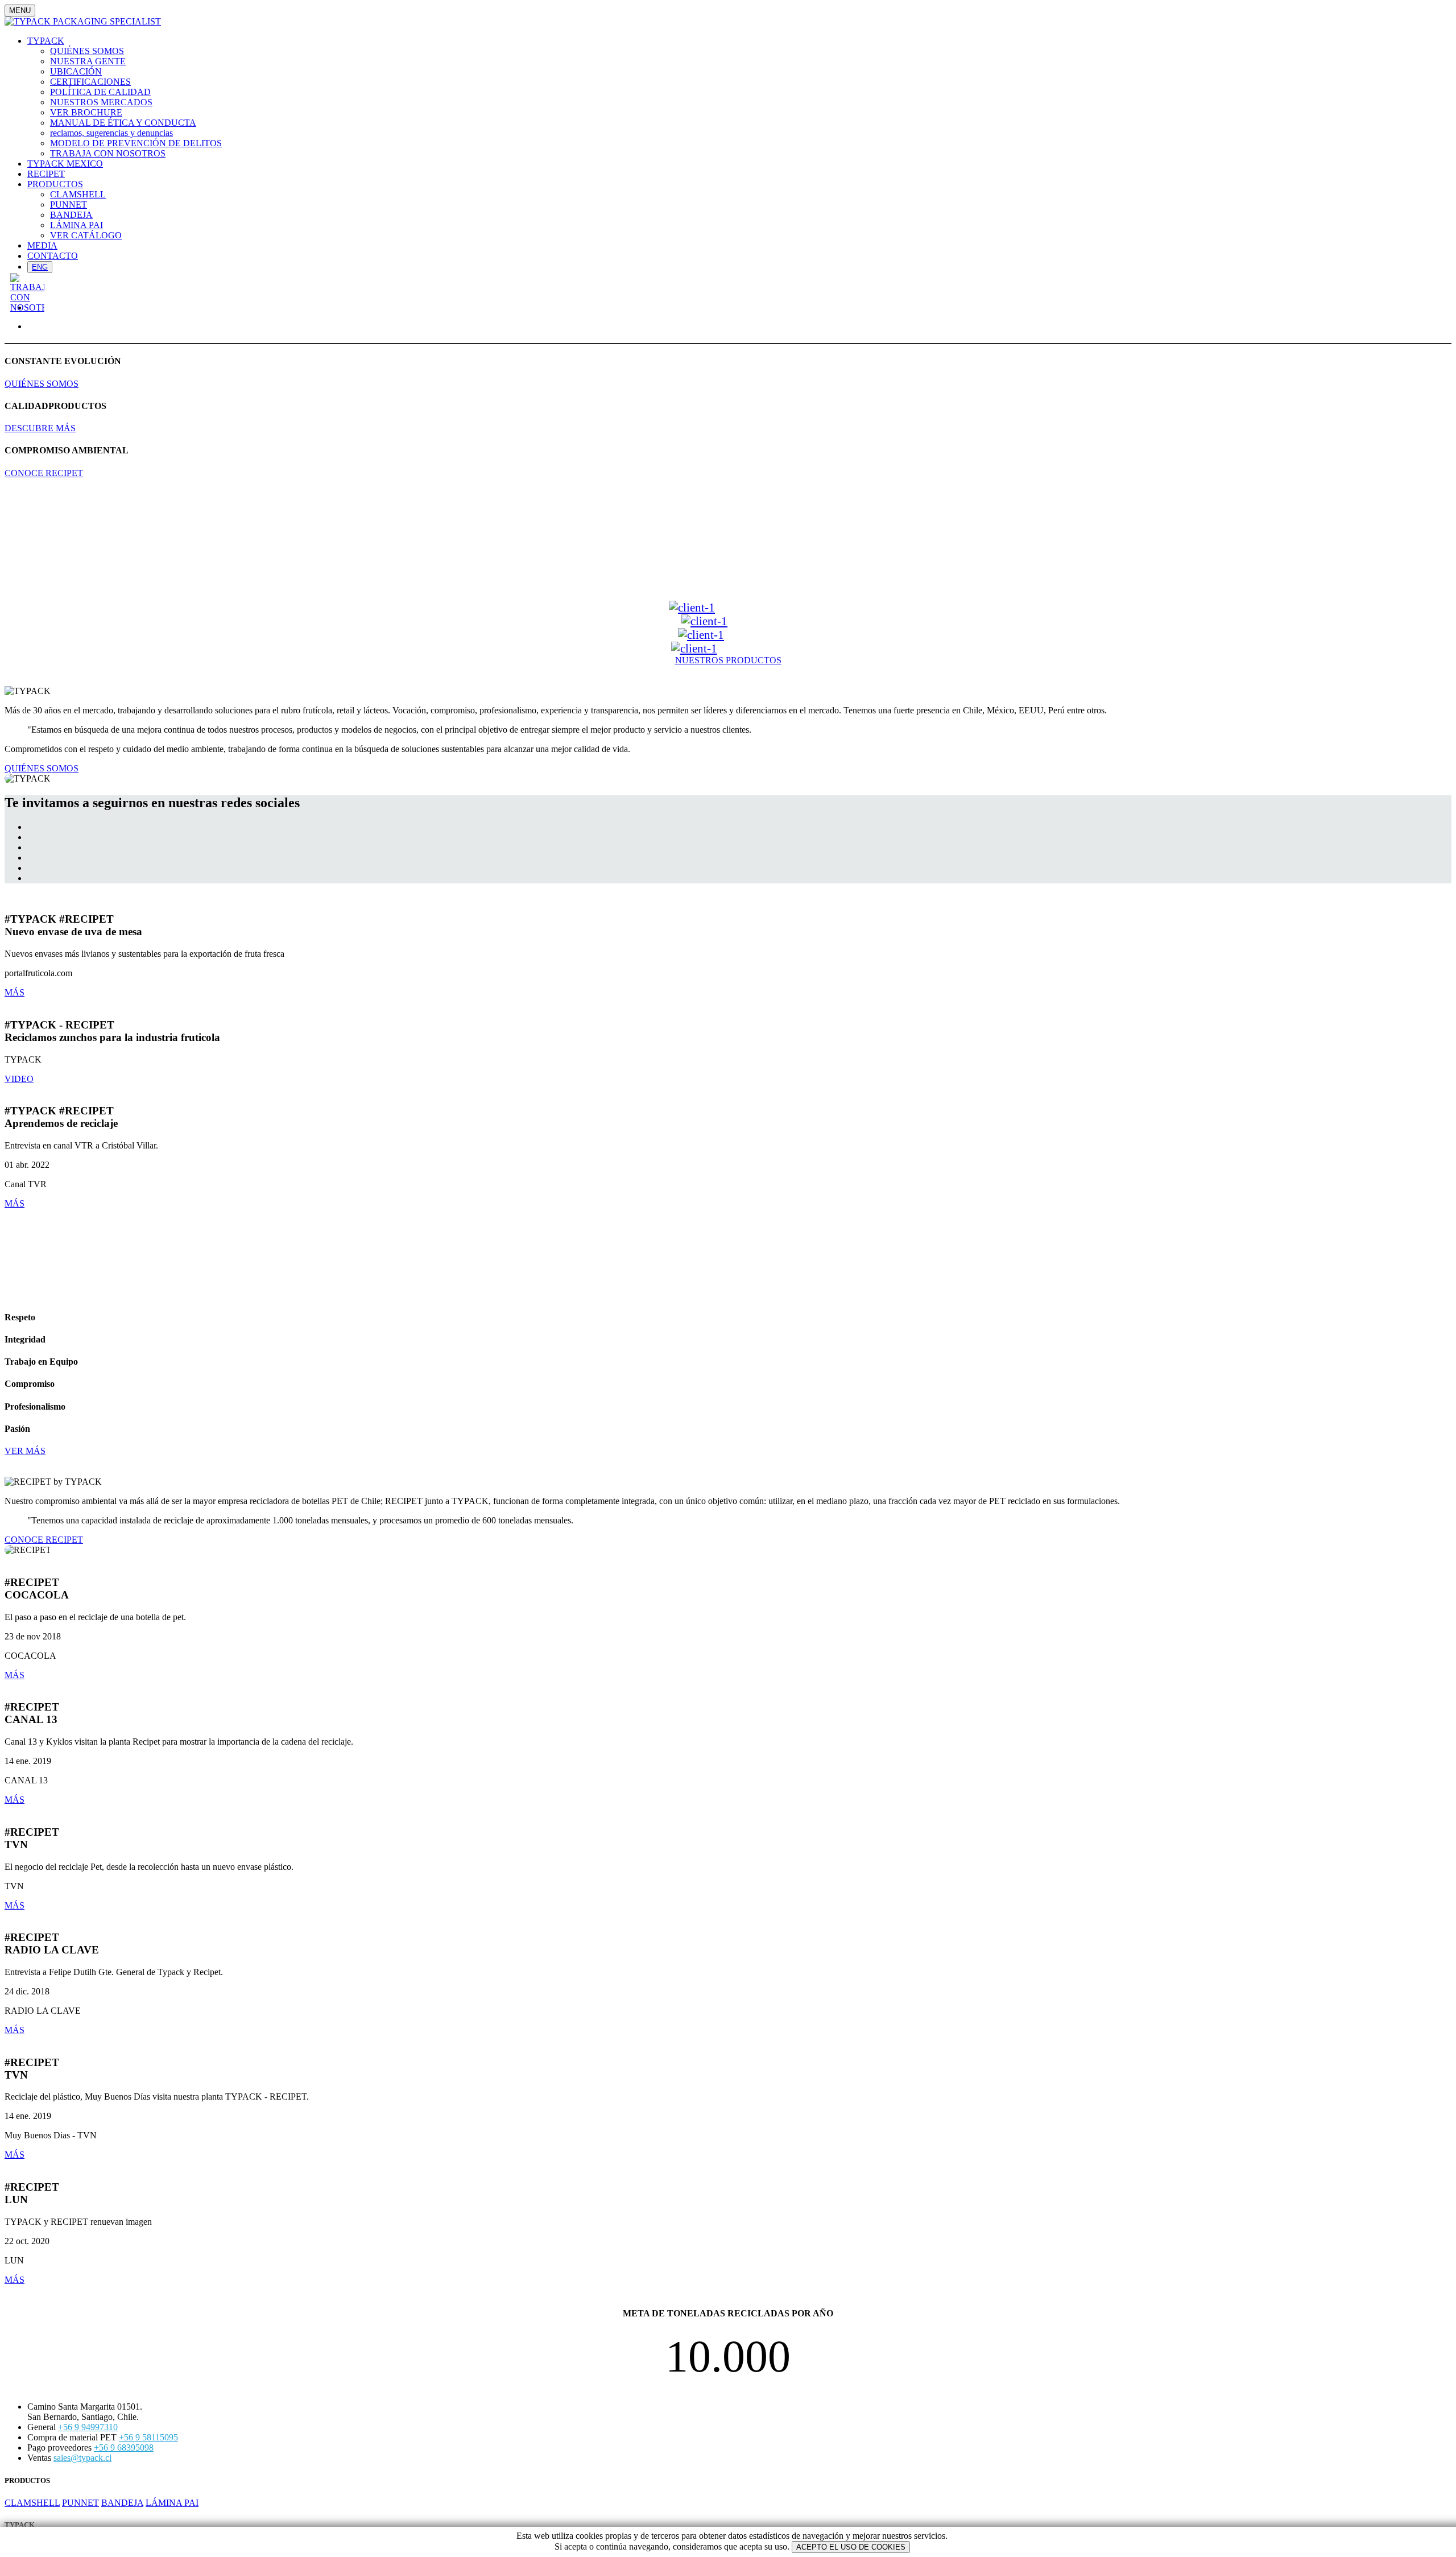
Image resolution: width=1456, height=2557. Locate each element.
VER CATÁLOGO (86, 235)
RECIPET (46, 174)
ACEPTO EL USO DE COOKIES (851, 2547)
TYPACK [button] (46, 41)
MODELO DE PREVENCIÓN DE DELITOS (136, 143)
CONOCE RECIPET (44, 473)
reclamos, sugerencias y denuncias (111, 133)
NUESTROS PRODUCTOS (728, 660)
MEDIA (42, 245)
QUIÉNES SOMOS (87, 51)
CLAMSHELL (78, 194)
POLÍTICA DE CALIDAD (100, 92)
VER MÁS (25, 1451)
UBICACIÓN (76, 71)
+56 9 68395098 (124, 2447)
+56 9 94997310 (88, 2427)
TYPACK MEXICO (65, 164)
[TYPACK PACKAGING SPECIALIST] (83, 21)
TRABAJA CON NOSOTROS (108, 153)
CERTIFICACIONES (90, 82)
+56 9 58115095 (148, 2437)
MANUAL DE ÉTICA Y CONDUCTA (123, 123)
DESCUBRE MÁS (40, 428)
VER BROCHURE (86, 112)
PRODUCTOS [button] (55, 184)
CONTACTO (53, 256)
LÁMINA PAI (76, 225)
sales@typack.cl (82, 2458)
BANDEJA (71, 215)
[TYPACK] (692, 607)
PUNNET (69, 205)
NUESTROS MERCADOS (101, 102)
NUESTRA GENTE (88, 61)
